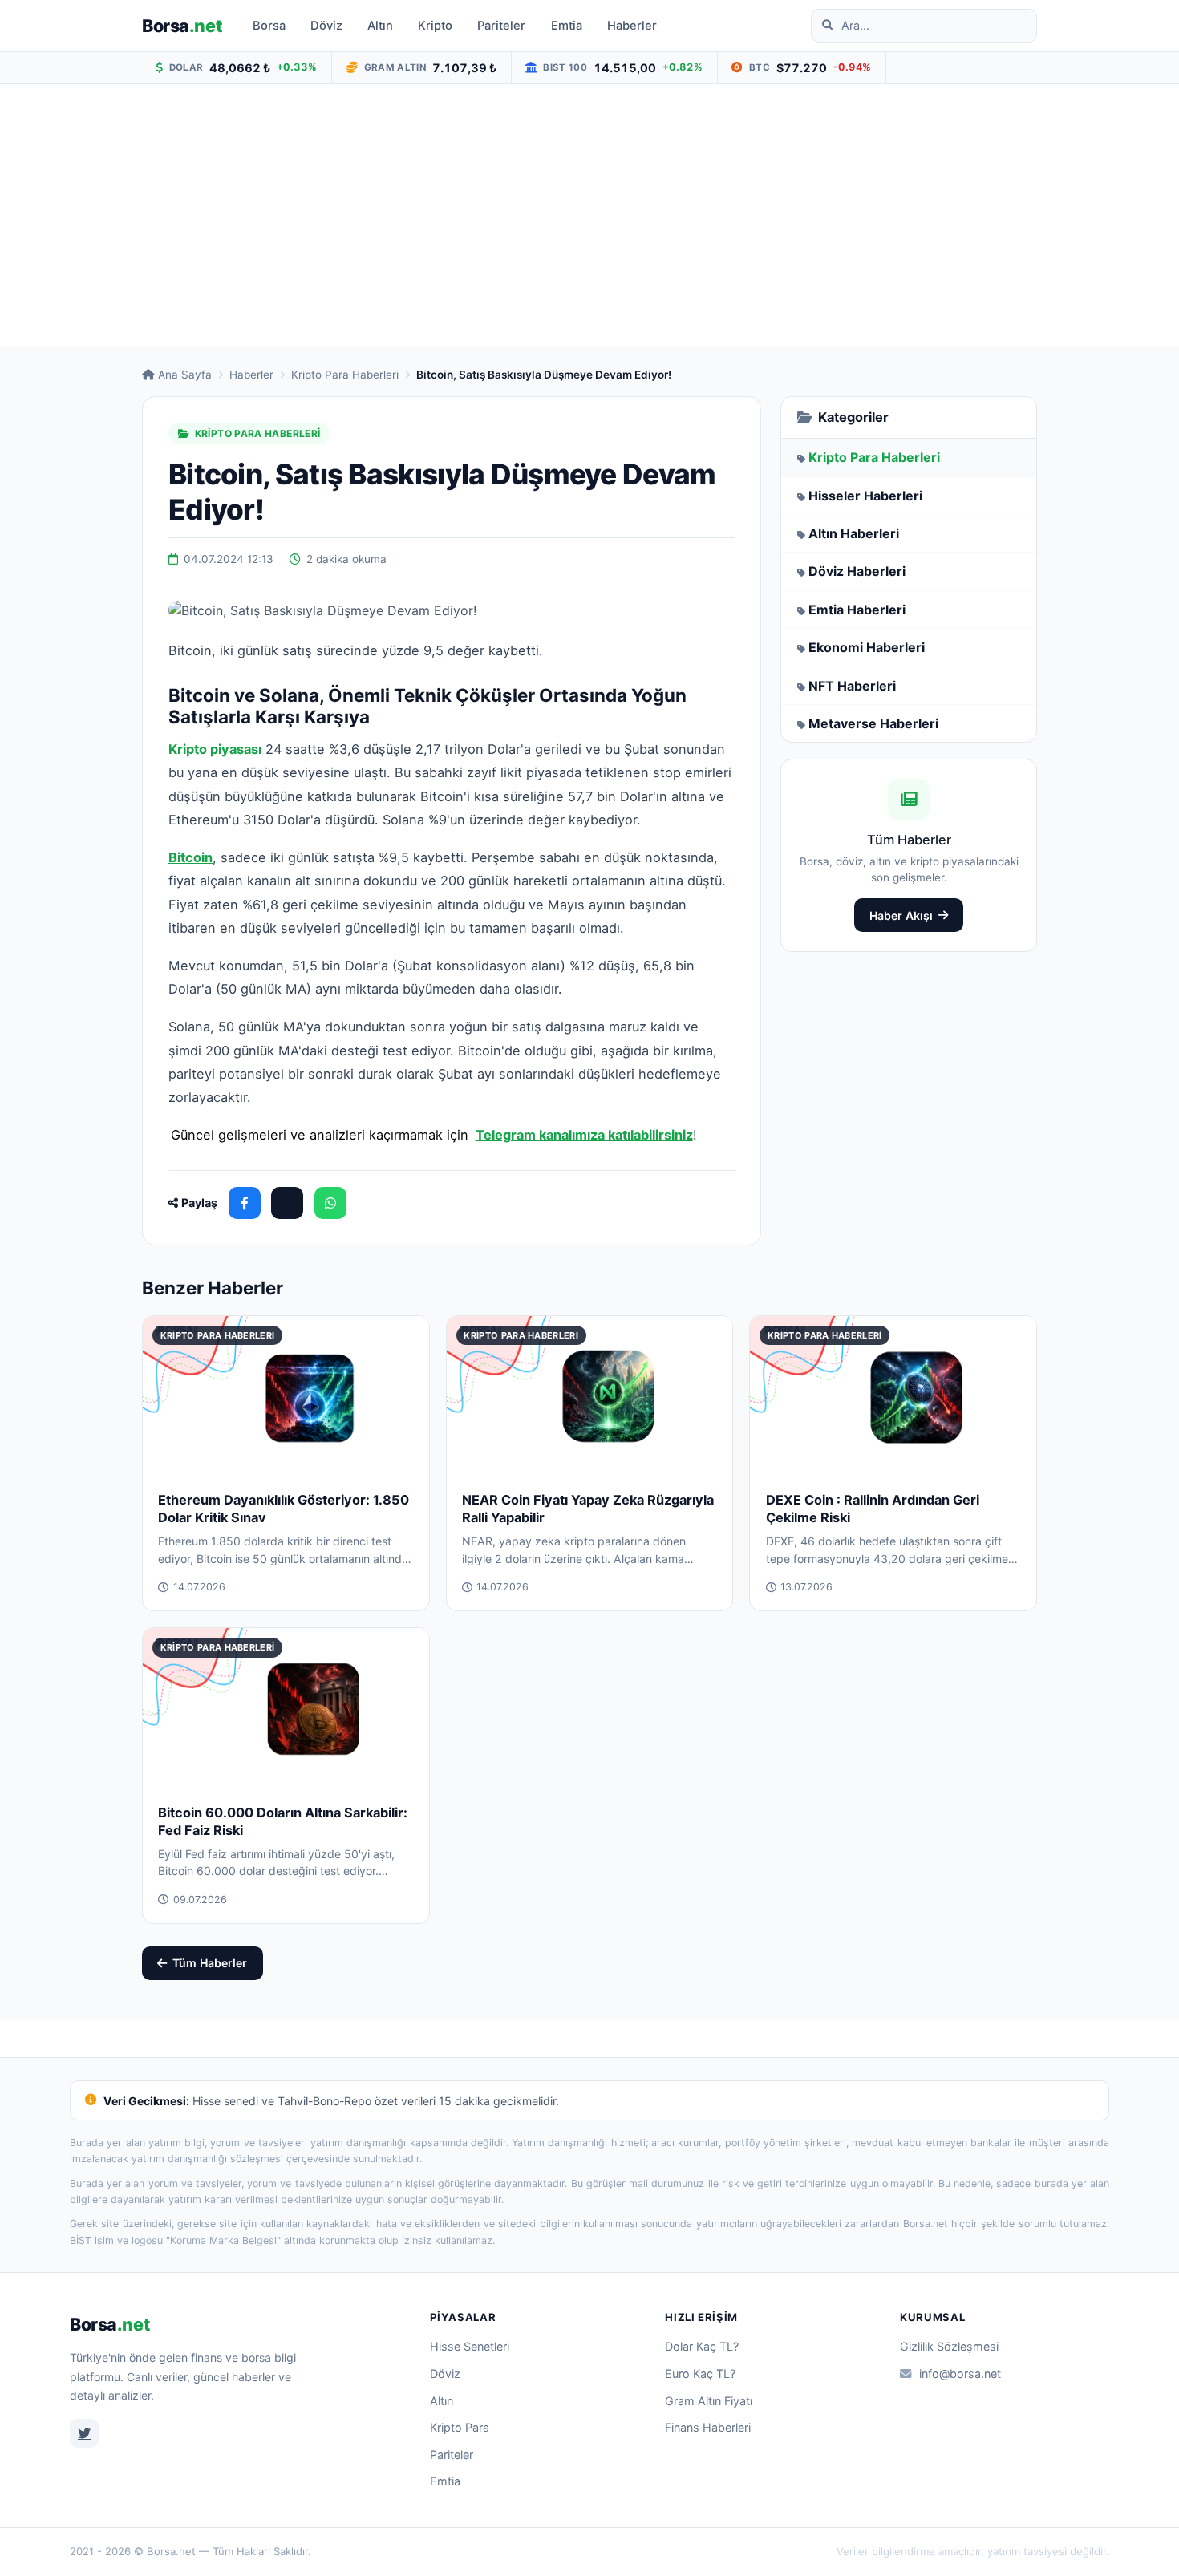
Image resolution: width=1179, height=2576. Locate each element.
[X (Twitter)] (287, 1203)
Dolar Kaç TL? (702, 2346)
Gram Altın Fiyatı (709, 2401)
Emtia (567, 26)
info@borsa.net (960, 2373)
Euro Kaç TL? (700, 2373)
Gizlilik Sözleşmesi (949, 2346)
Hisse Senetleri (470, 2346)
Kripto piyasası (215, 749)
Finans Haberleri (708, 2427)
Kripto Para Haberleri (345, 375)
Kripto (435, 26)
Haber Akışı (901, 915)
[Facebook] (245, 1203)
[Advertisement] (589, 216)
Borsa (182, 26)
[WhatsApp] (330, 1203)
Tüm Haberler (210, 1963)
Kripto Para (460, 2427)
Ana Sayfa (185, 375)
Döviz (326, 26)
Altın (380, 26)
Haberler (632, 26)
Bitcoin (190, 857)
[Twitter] (84, 2433)
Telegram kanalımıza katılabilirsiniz (584, 1135)
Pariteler (501, 26)
